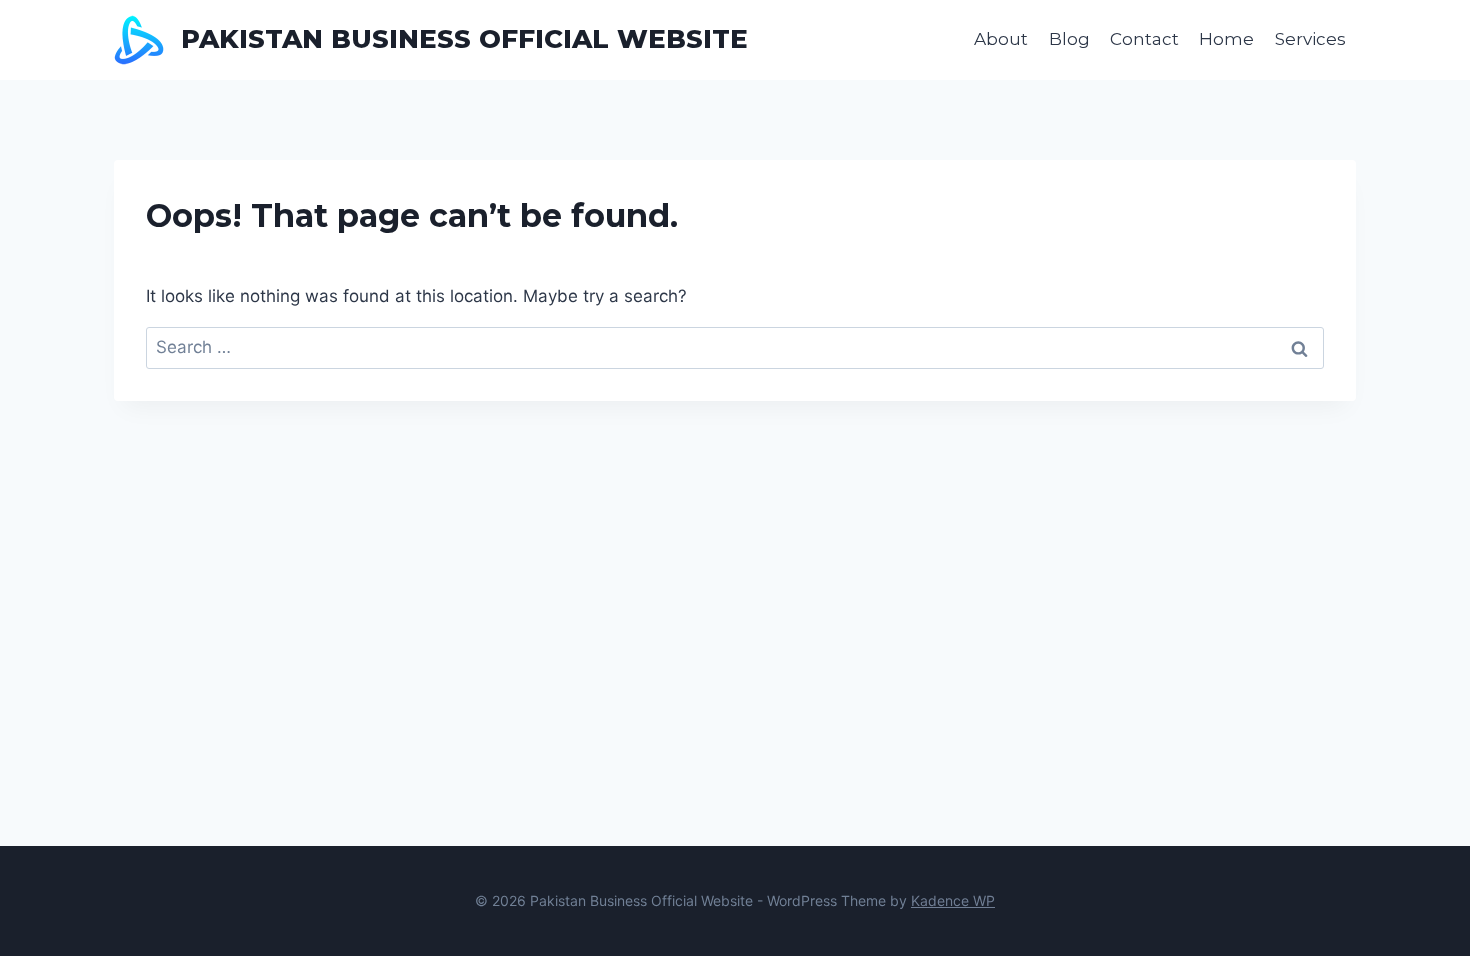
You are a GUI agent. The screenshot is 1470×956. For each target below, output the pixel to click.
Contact (1144, 39)
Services (1310, 39)
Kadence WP (953, 900)
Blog (1069, 39)
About (1001, 39)
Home (1226, 39)
